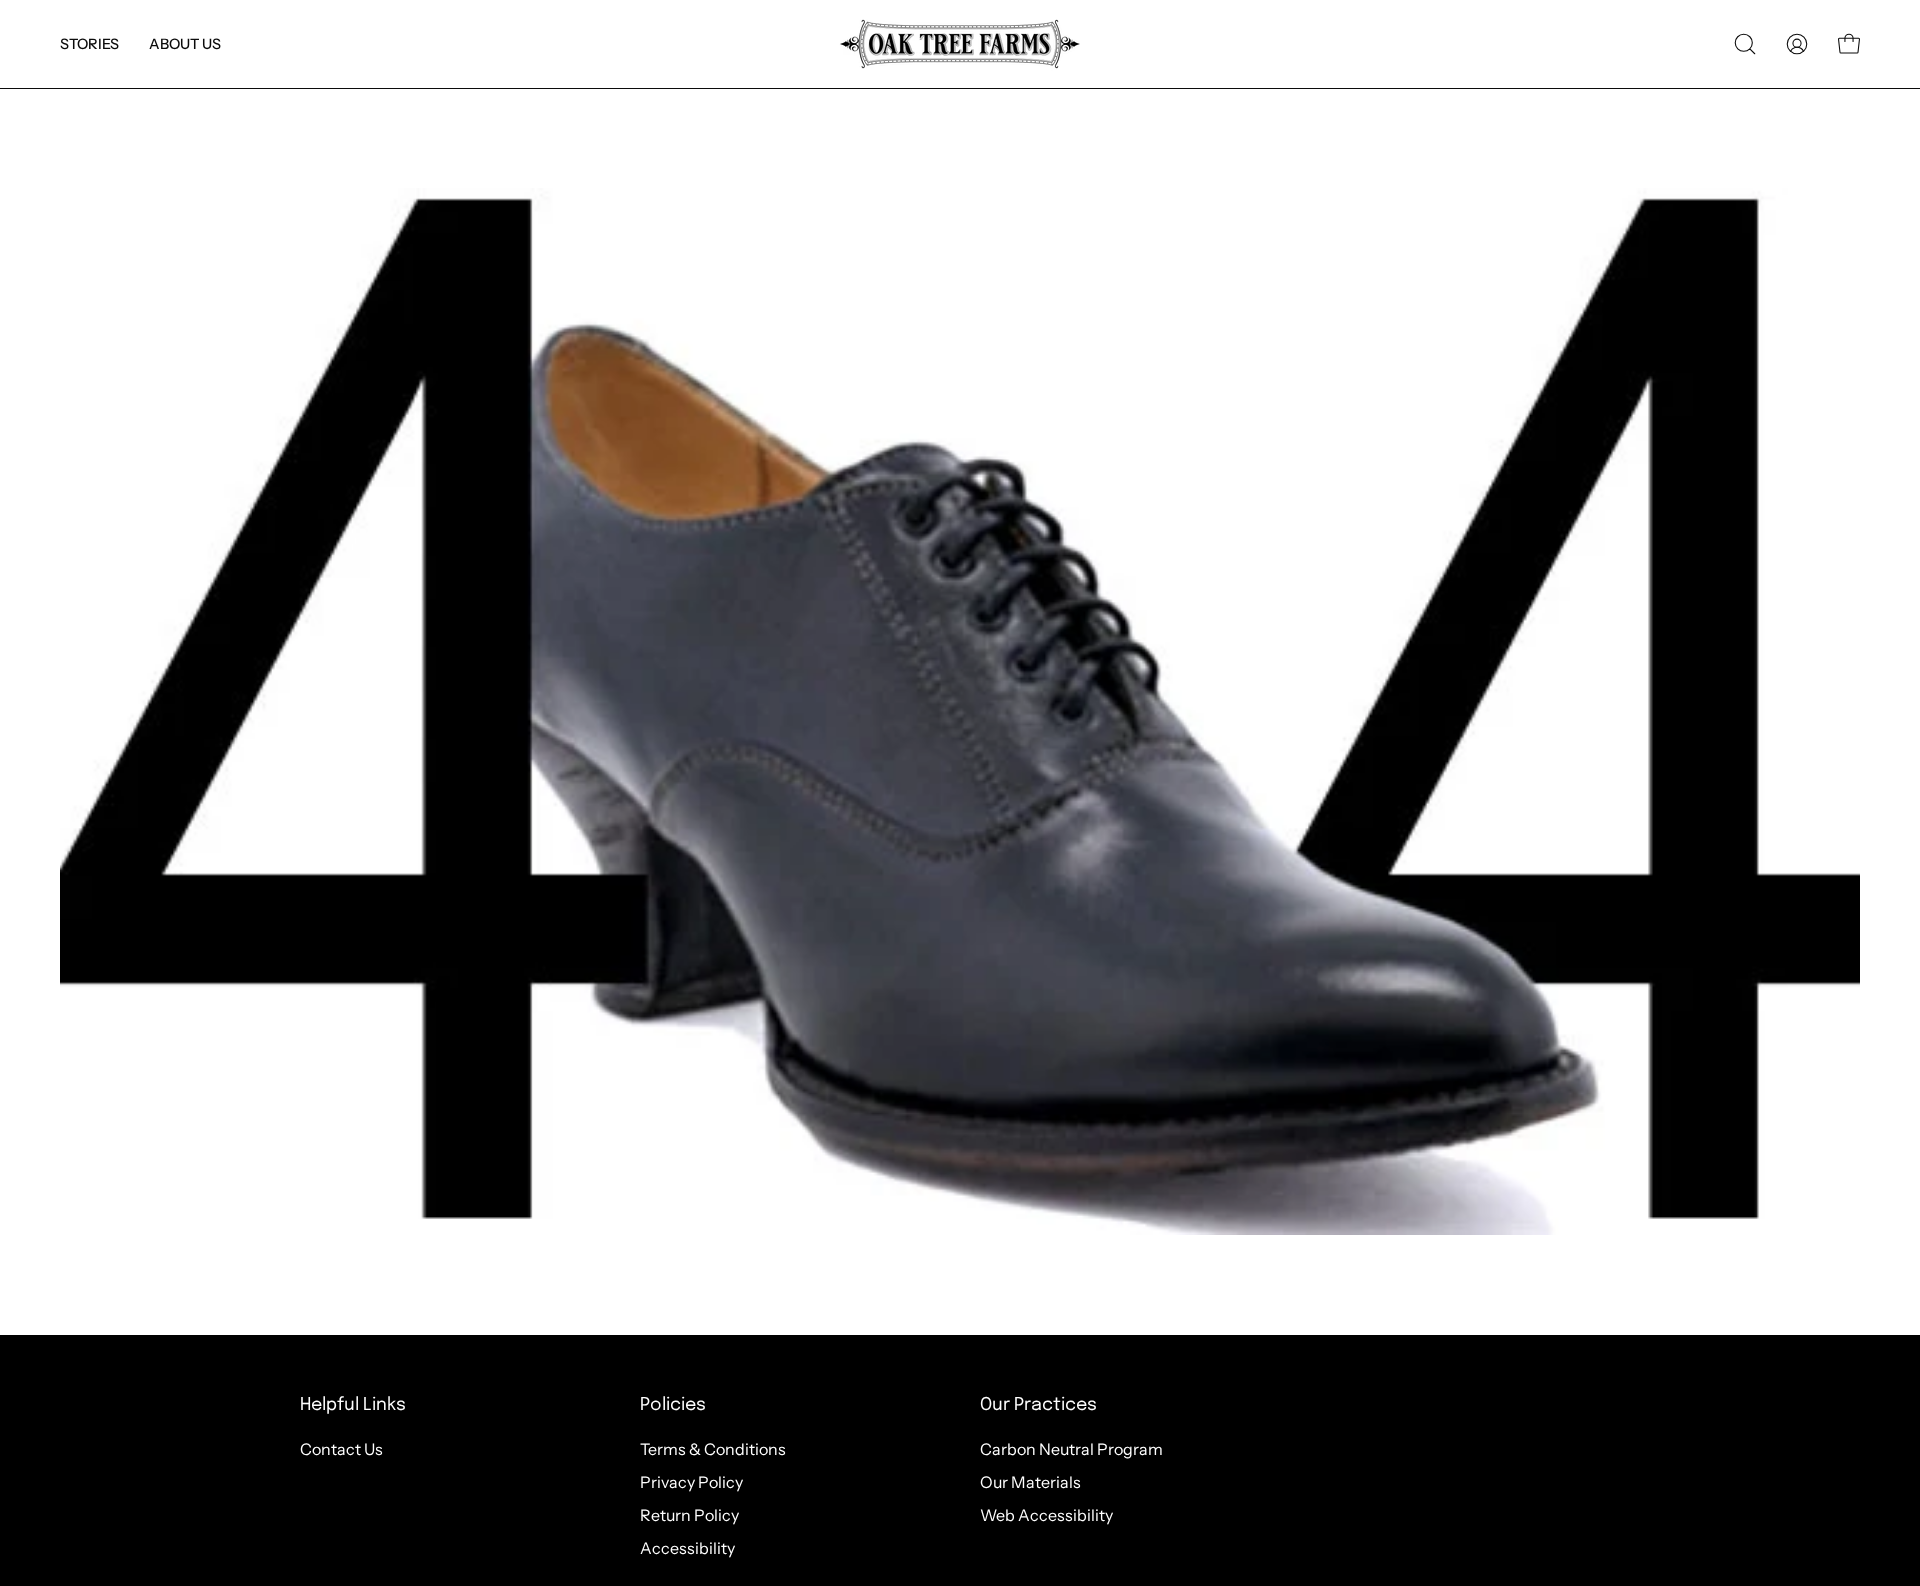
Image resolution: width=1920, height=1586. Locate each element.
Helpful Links (353, 1405)
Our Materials (1030, 1482)
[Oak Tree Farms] (960, 44)
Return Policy (689, 1515)
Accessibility (687, 1548)
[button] (89, 44)
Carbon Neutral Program (1071, 1449)
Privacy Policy (691, 1482)
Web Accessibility (1046, 1515)
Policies (673, 1405)
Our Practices (1038, 1405)
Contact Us (341, 1449)
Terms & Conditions (713, 1449)
